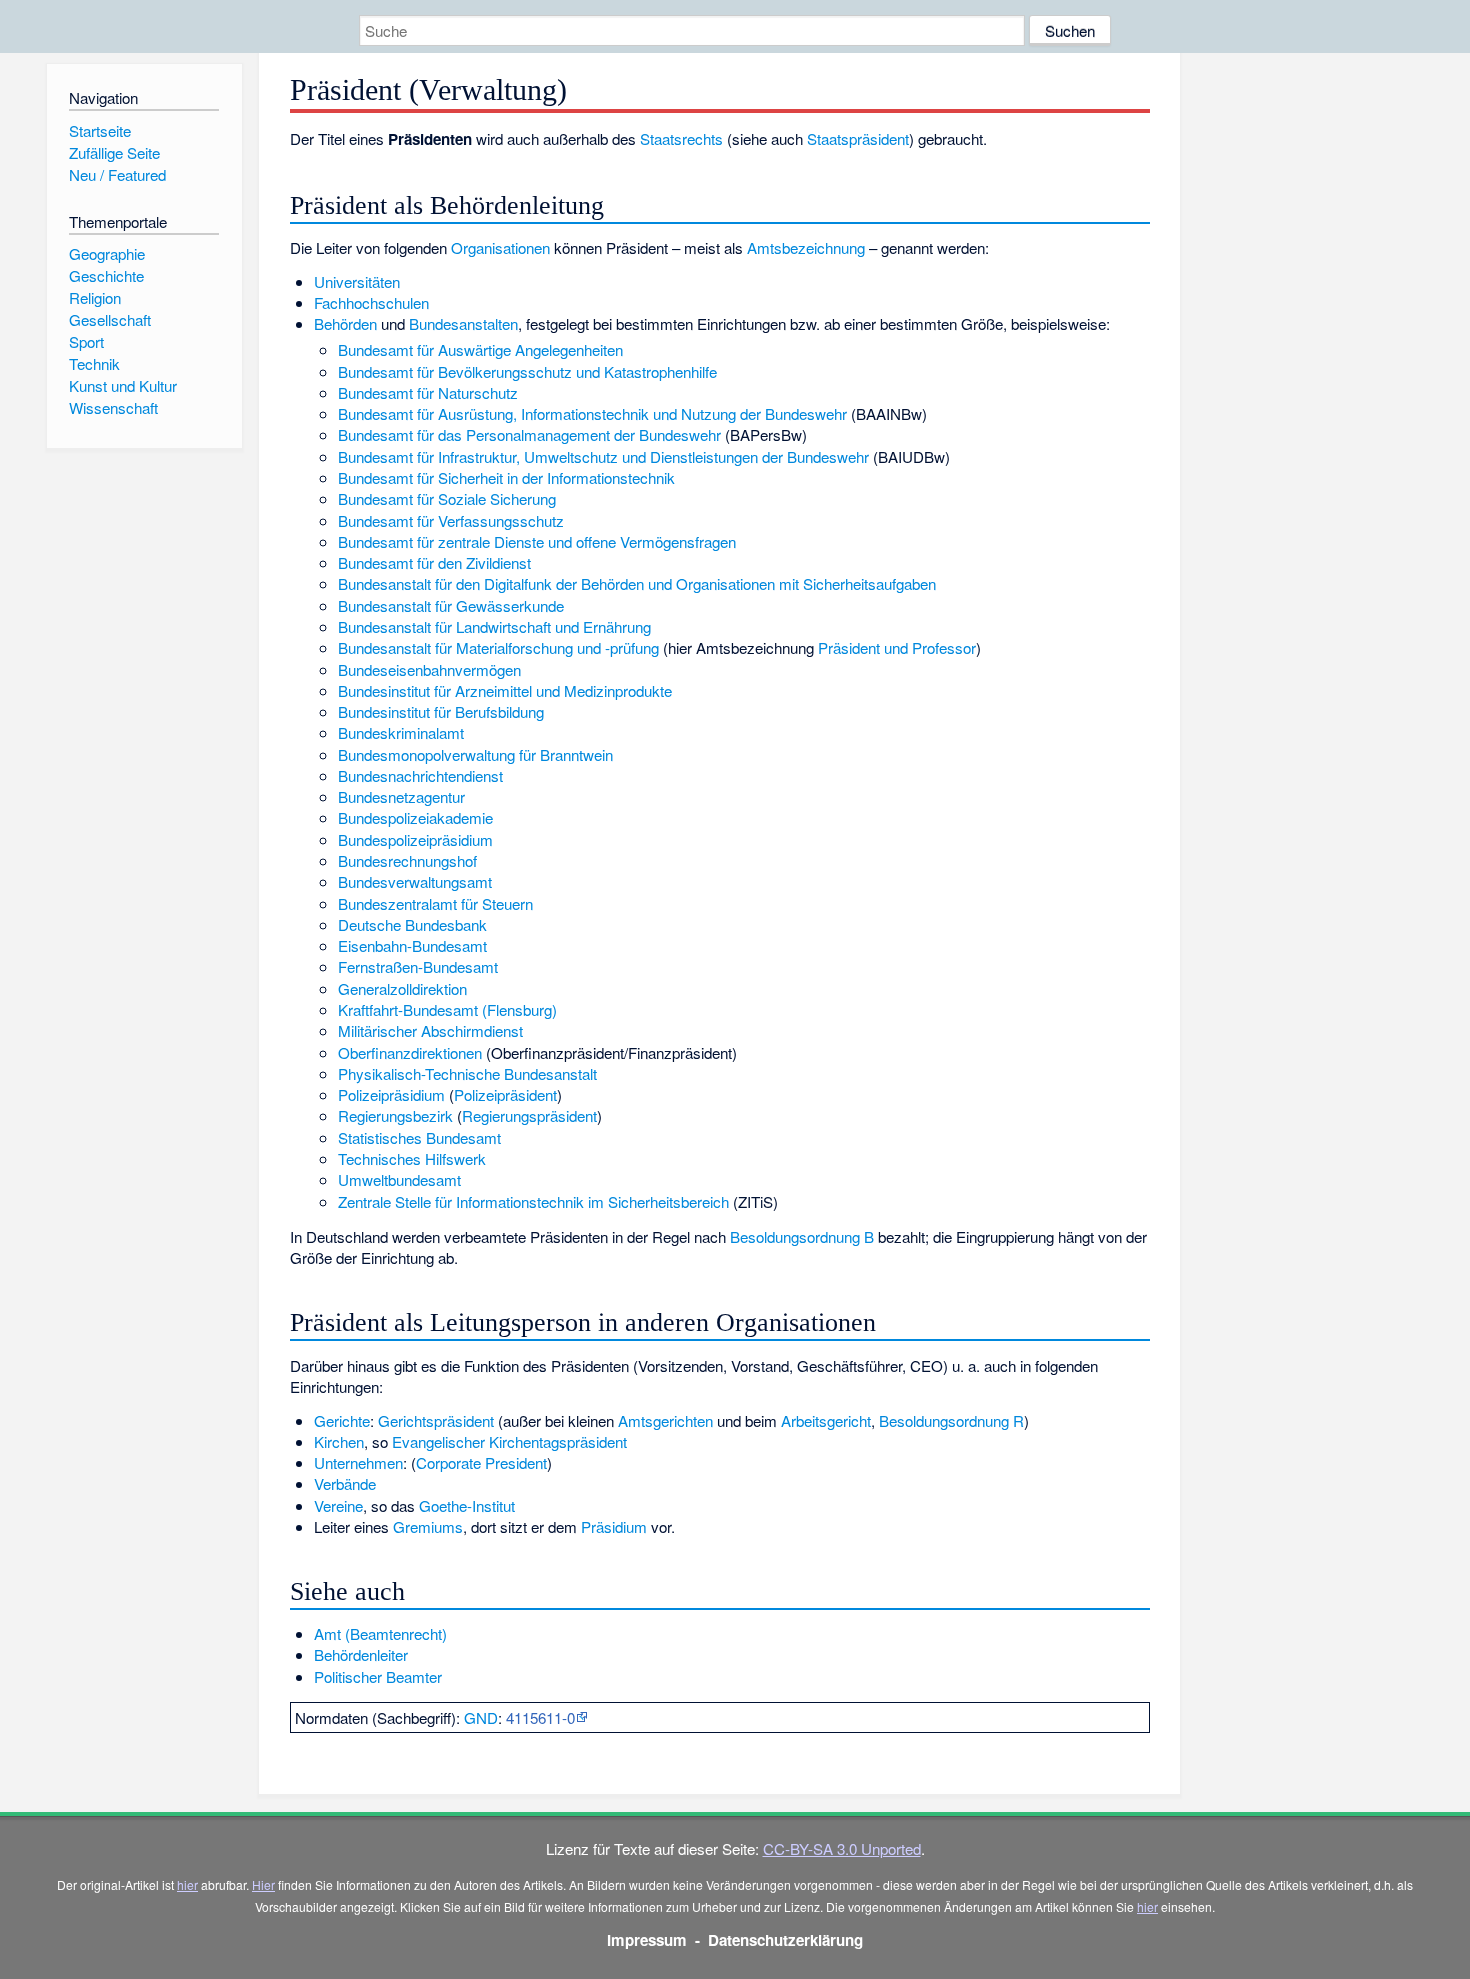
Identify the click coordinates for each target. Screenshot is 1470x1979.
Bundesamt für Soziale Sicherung (447, 498)
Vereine (338, 1505)
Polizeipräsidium (391, 1094)
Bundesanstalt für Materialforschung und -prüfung (498, 647)
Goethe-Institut (467, 1505)
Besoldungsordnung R (951, 1420)
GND (481, 1717)
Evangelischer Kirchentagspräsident (509, 1441)
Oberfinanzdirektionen (410, 1052)
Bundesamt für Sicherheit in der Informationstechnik (506, 477)
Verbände (345, 1483)
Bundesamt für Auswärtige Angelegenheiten (480, 349)
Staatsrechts (681, 138)
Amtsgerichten (665, 1420)
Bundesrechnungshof (407, 860)
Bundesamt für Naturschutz (428, 392)
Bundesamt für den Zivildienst (434, 562)
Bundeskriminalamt (401, 732)
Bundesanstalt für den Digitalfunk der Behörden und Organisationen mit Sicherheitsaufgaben (637, 583)
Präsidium (614, 1526)
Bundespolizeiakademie (415, 817)
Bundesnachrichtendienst (420, 775)
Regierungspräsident (529, 1115)
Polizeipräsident (505, 1094)
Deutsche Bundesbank (412, 924)
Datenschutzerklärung (785, 1940)
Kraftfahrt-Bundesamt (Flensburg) (447, 1009)
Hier (263, 1884)
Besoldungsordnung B (802, 1236)
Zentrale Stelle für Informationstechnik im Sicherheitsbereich (533, 1201)
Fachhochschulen (371, 302)
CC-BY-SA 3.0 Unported (842, 1848)
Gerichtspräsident (436, 1420)
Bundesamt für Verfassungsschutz (451, 520)
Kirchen (339, 1441)
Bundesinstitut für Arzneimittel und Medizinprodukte (505, 690)
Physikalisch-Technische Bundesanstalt (467, 1073)
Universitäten (357, 281)
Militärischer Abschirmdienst (430, 1030)
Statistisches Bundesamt (419, 1137)
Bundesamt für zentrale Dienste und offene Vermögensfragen (537, 541)
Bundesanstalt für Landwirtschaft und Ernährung (494, 626)
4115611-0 (540, 1717)
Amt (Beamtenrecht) (380, 1633)
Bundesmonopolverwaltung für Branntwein (475, 754)
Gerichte (342, 1420)
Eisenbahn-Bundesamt (412, 945)
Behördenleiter (361, 1654)
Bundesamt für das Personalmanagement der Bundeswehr (529, 434)
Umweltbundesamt (399, 1179)
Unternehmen (358, 1462)
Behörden (345, 323)
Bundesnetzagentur (401, 796)
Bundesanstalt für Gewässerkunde (451, 605)
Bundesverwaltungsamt (415, 881)
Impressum (647, 1940)
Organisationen (500, 247)
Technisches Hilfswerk (412, 1158)
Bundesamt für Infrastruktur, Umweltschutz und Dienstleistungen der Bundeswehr (603, 456)
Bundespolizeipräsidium (415, 839)
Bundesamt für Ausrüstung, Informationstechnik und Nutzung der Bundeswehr (592, 413)
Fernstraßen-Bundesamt (418, 966)
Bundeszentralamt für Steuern (435, 903)
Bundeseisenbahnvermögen (429, 669)
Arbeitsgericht (826, 1420)
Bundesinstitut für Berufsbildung (441, 711)
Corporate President (481, 1462)
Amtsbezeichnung (806, 247)
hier (187, 1884)
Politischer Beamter (378, 1676)
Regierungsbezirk (395, 1115)
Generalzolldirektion (402, 988)
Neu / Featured (117, 174)
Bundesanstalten (463, 323)
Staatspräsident (858, 138)
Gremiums (428, 1526)
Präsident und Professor (897, 647)
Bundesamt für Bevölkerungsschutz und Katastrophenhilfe (527, 371)
